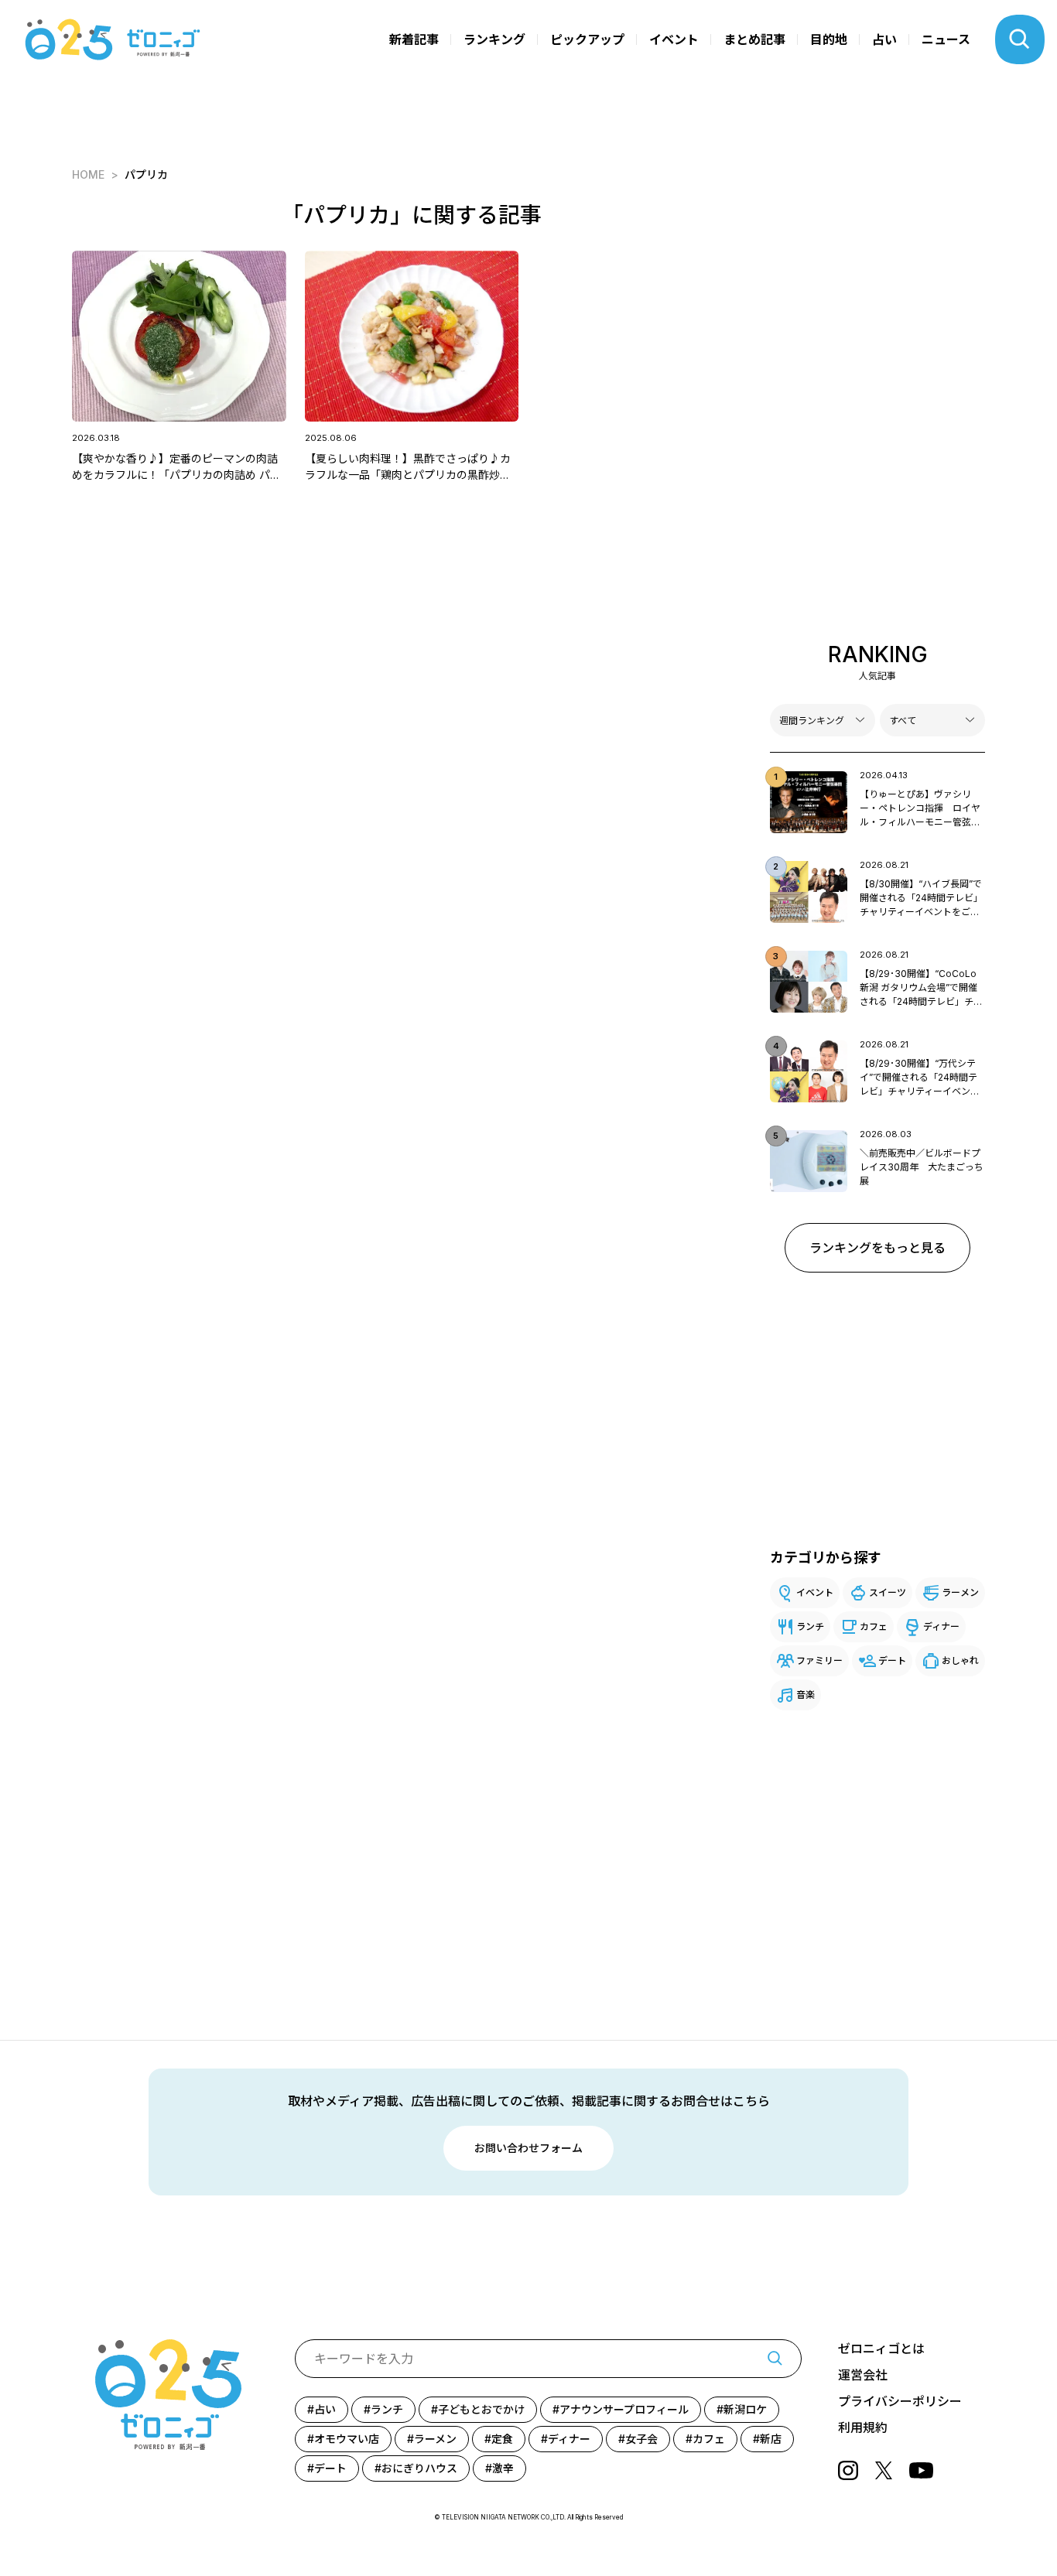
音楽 (806, 1695)
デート (892, 1660)
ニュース (946, 39)
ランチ (810, 1626)
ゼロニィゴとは (881, 2349)
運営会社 (863, 2375)
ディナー (941, 1626)
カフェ (874, 1626)
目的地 (829, 39)
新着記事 (414, 39)
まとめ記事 (754, 39)
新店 (771, 2439)
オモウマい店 (347, 2439)
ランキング (494, 39)
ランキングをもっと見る (877, 1248)
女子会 (641, 2439)
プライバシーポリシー (900, 2401)
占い (884, 39)
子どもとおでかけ (481, 2409)
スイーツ (888, 1592)
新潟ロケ (745, 2409)
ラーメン (960, 1592)
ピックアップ (587, 39)
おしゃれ (960, 1660)
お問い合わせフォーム (528, 2148)
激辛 (503, 2468)
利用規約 (863, 2427)
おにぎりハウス (419, 2468)
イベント (674, 39)
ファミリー (819, 1660)
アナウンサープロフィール (624, 2409)
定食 (502, 2439)
